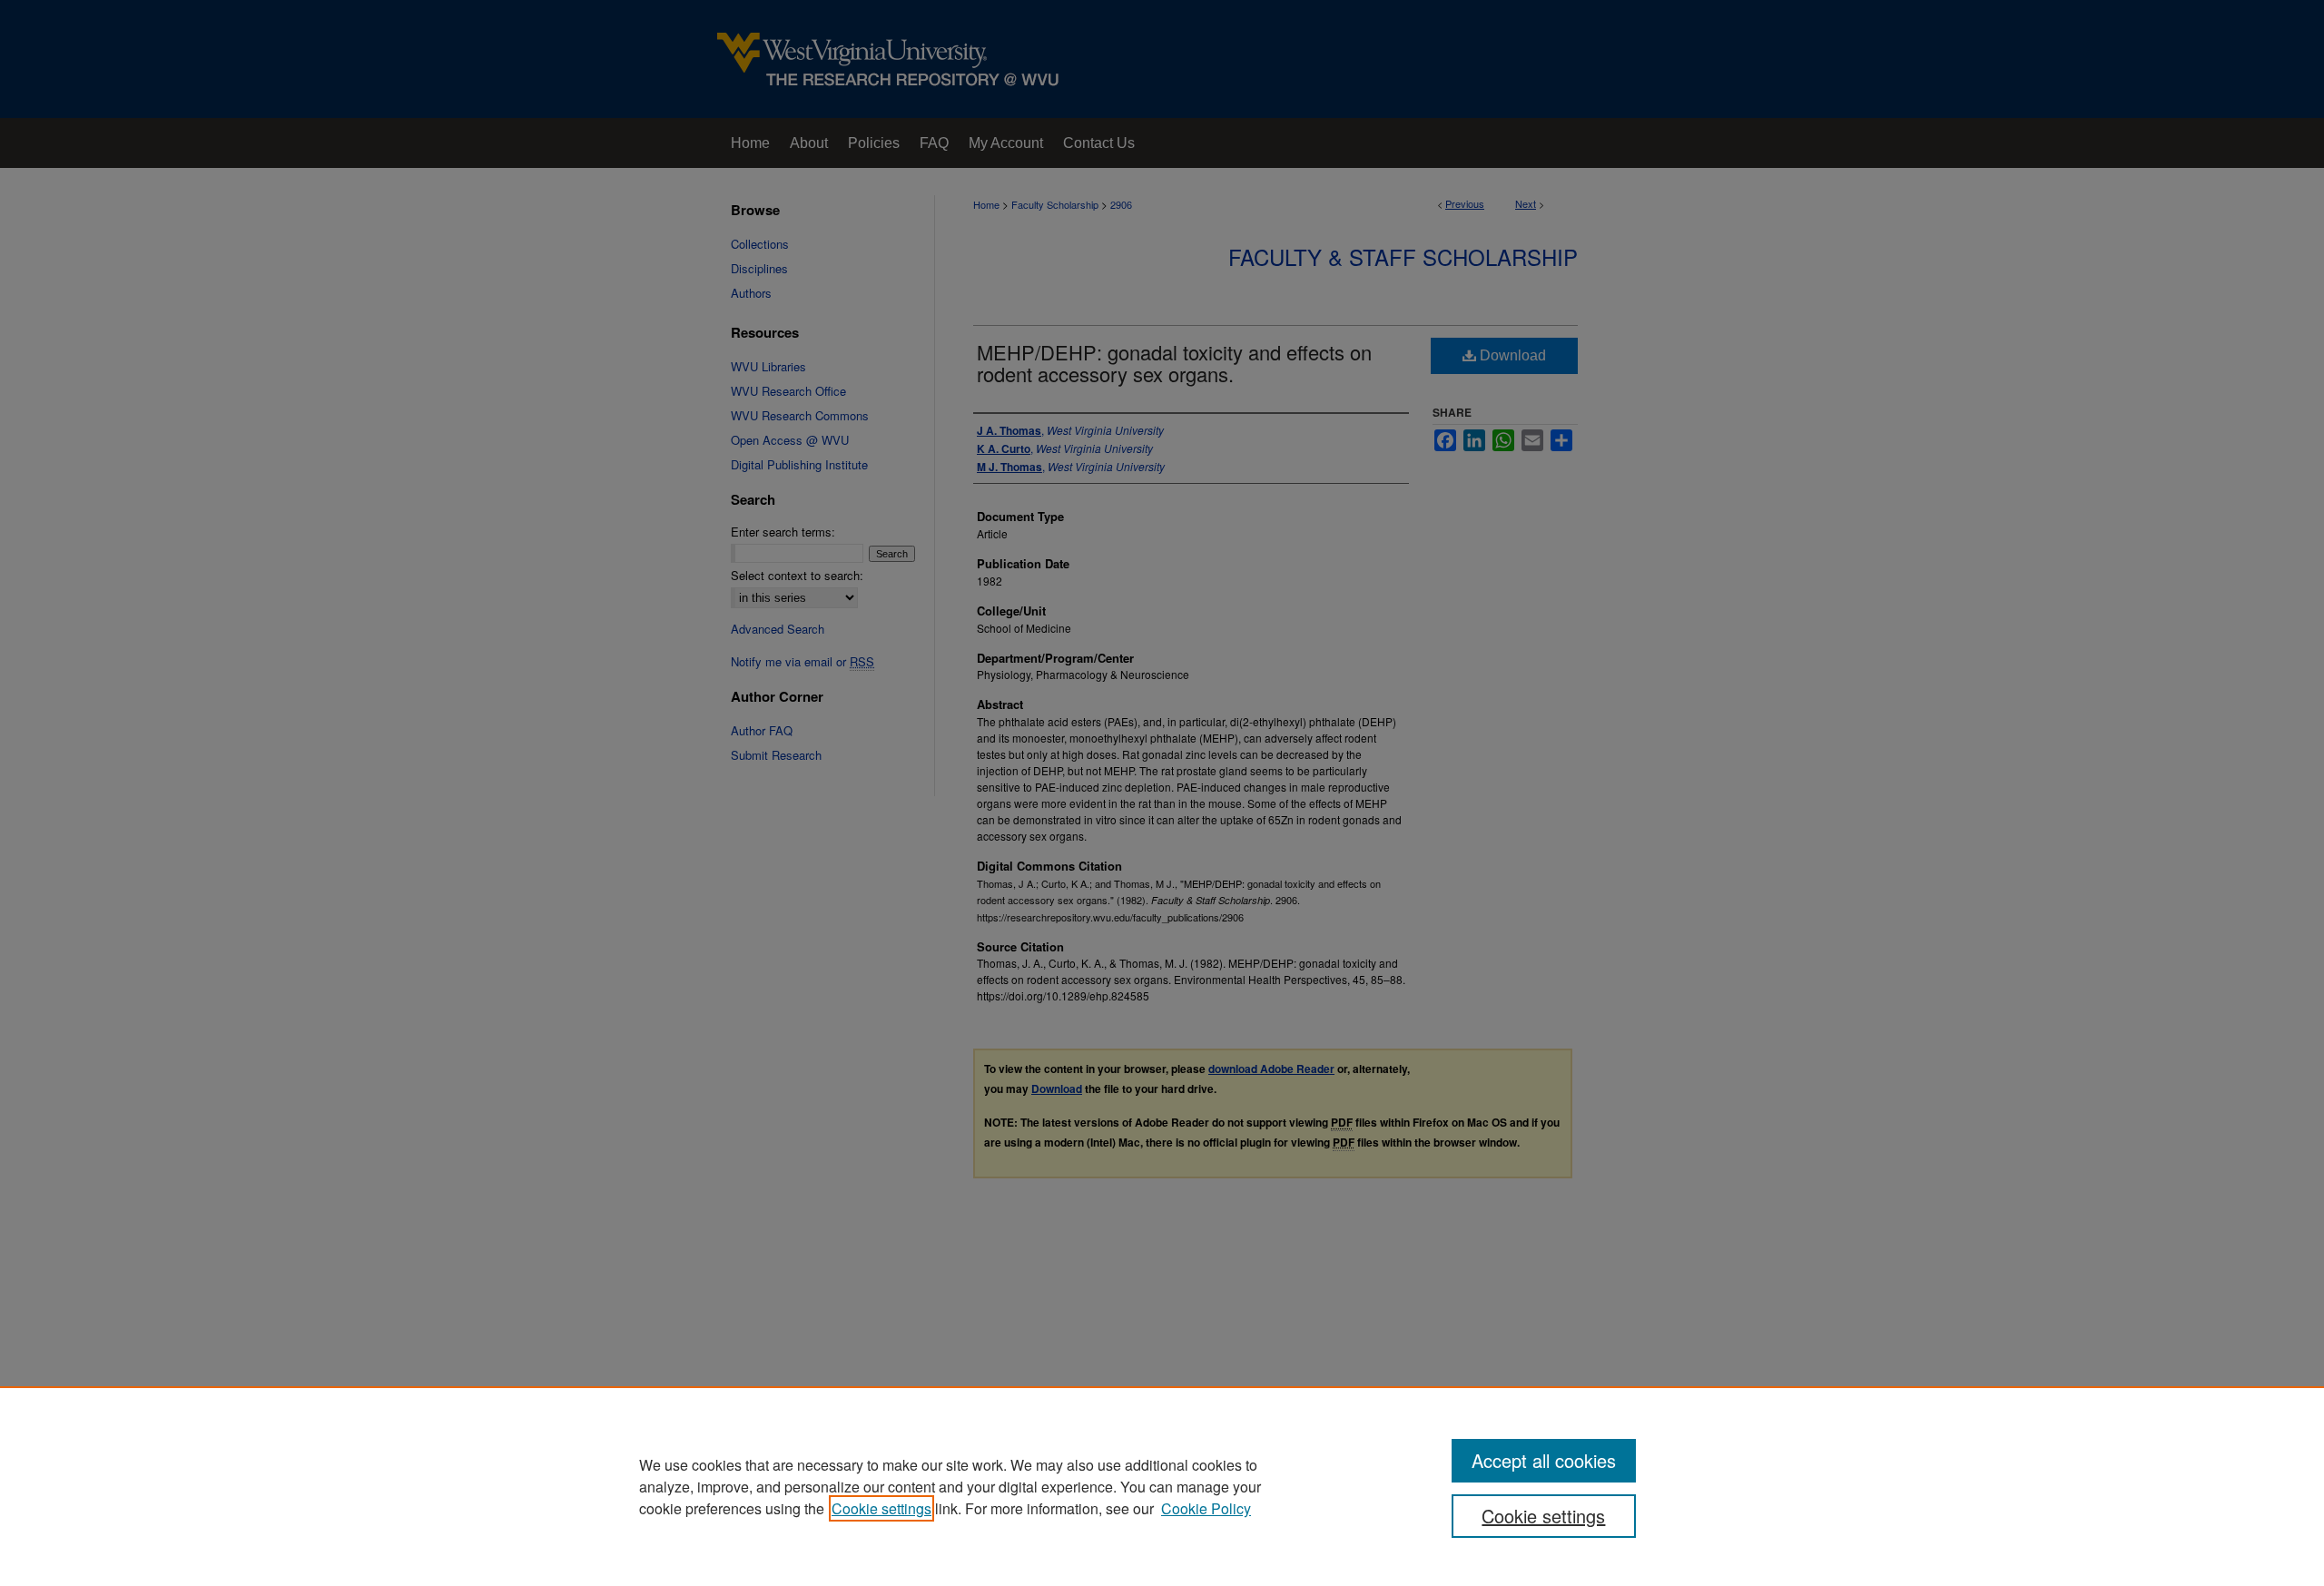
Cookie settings (881, 1508)
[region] (1162, 1486)
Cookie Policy (1206, 1508)
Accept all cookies (1544, 1460)
